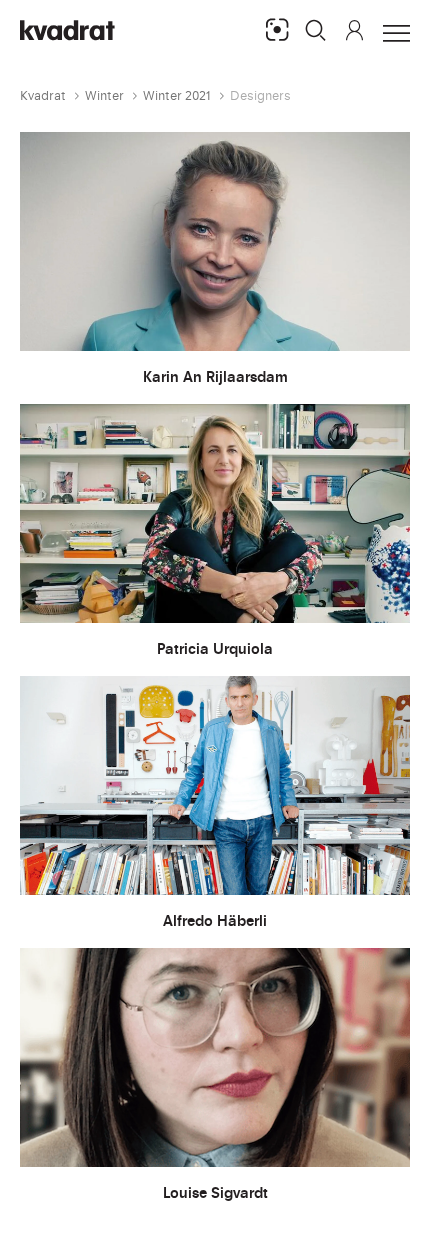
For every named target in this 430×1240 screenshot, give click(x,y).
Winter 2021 (177, 95)
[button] (316, 30)
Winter (104, 95)
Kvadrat (43, 95)
